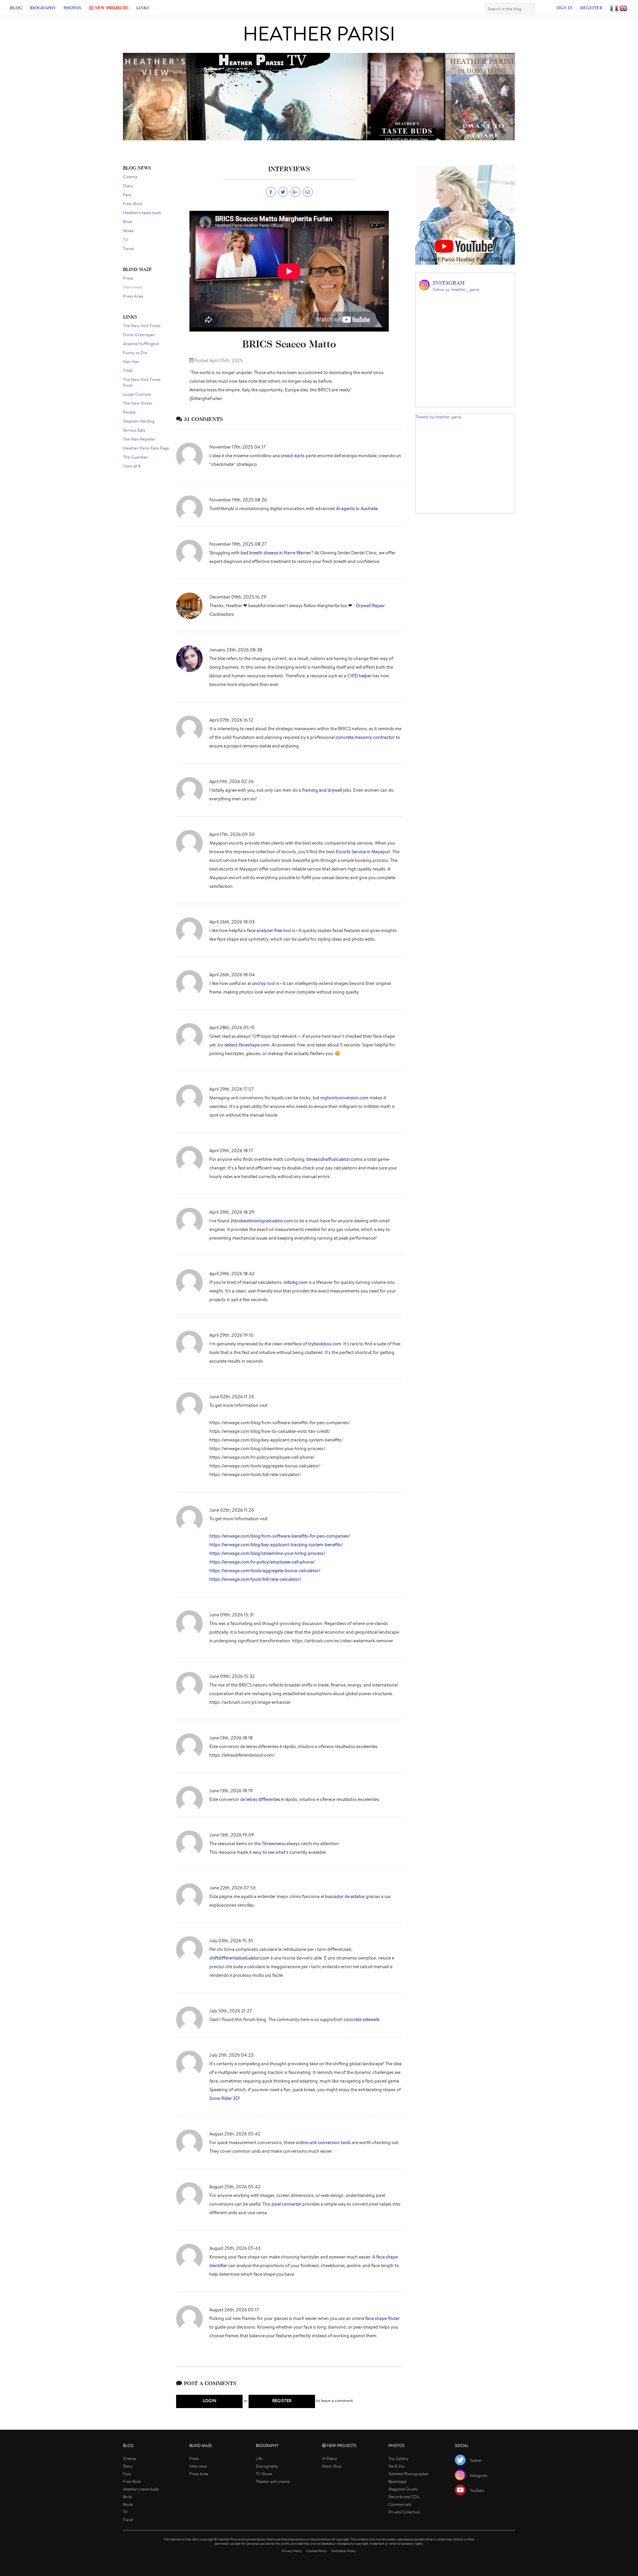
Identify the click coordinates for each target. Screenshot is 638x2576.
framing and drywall (322, 790)
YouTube (477, 2490)
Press (128, 278)
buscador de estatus (345, 1896)
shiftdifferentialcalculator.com (239, 1958)
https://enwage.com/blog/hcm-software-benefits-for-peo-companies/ (280, 1536)
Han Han (131, 362)
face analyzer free (265, 930)
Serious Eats (134, 430)
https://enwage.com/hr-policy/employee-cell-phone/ (262, 1562)
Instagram (479, 2475)
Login (210, 2401)
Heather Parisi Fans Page (146, 448)
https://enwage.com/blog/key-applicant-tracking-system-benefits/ (276, 1545)
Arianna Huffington (141, 344)
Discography (267, 2466)
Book (128, 222)
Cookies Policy (317, 2551)
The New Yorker (138, 403)
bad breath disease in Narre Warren (276, 553)
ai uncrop (257, 983)
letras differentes (263, 1799)
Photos (72, 8)
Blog (16, 8)
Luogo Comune (137, 394)
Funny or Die (135, 353)
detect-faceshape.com (247, 1045)
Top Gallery (398, 2458)
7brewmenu (274, 1843)
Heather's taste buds (142, 213)
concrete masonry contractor (365, 737)
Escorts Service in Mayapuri (363, 852)
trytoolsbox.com (325, 1344)
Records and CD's (404, 2497)
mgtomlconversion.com (344, 1098)
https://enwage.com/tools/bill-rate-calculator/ (255, 1579)
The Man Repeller (139, 439)
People (129, 412)
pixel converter (286, 2204)
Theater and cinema (273, 2481)
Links (143, 8)
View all (131, 466)
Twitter (476, 2460)
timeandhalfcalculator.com (333, 1159)
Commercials (400, 2504)
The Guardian (135, 457)
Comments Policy (343, 2551)
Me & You (397, 2466)
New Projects (111, 8)
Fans (127, 195)
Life (259, 2458)
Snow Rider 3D (224, 2098)
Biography (43, 8)
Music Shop (332, 2466)
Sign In (564, 8)
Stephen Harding (139, 421)
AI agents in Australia (357, 508)
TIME (128, 371)
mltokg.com (296, 1282)
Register (591, 8)
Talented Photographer (409, 2474)
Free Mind (132, 204)
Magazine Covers (403, 2489)
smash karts (293, 456)
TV (126, 240)
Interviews (133, 287)
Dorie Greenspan (139, 335)
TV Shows (264, 2474)
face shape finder (382, 2318)
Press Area (133, 296)
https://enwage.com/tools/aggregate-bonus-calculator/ (265, 1570)
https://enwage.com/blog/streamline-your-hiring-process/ (267, 1553)
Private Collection (404, 2512)
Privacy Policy (292, 2551)
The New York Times (142, 326)
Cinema (130, 177)
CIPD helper (359, 676)
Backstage (397, 2481)
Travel (128, 249)
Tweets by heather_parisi (439, 417)
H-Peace (329, 2458)
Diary (128, 186)
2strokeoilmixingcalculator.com (262, 1221)
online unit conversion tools (323, 2142)
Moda (128, 231)
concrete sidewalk (362, 2019)
